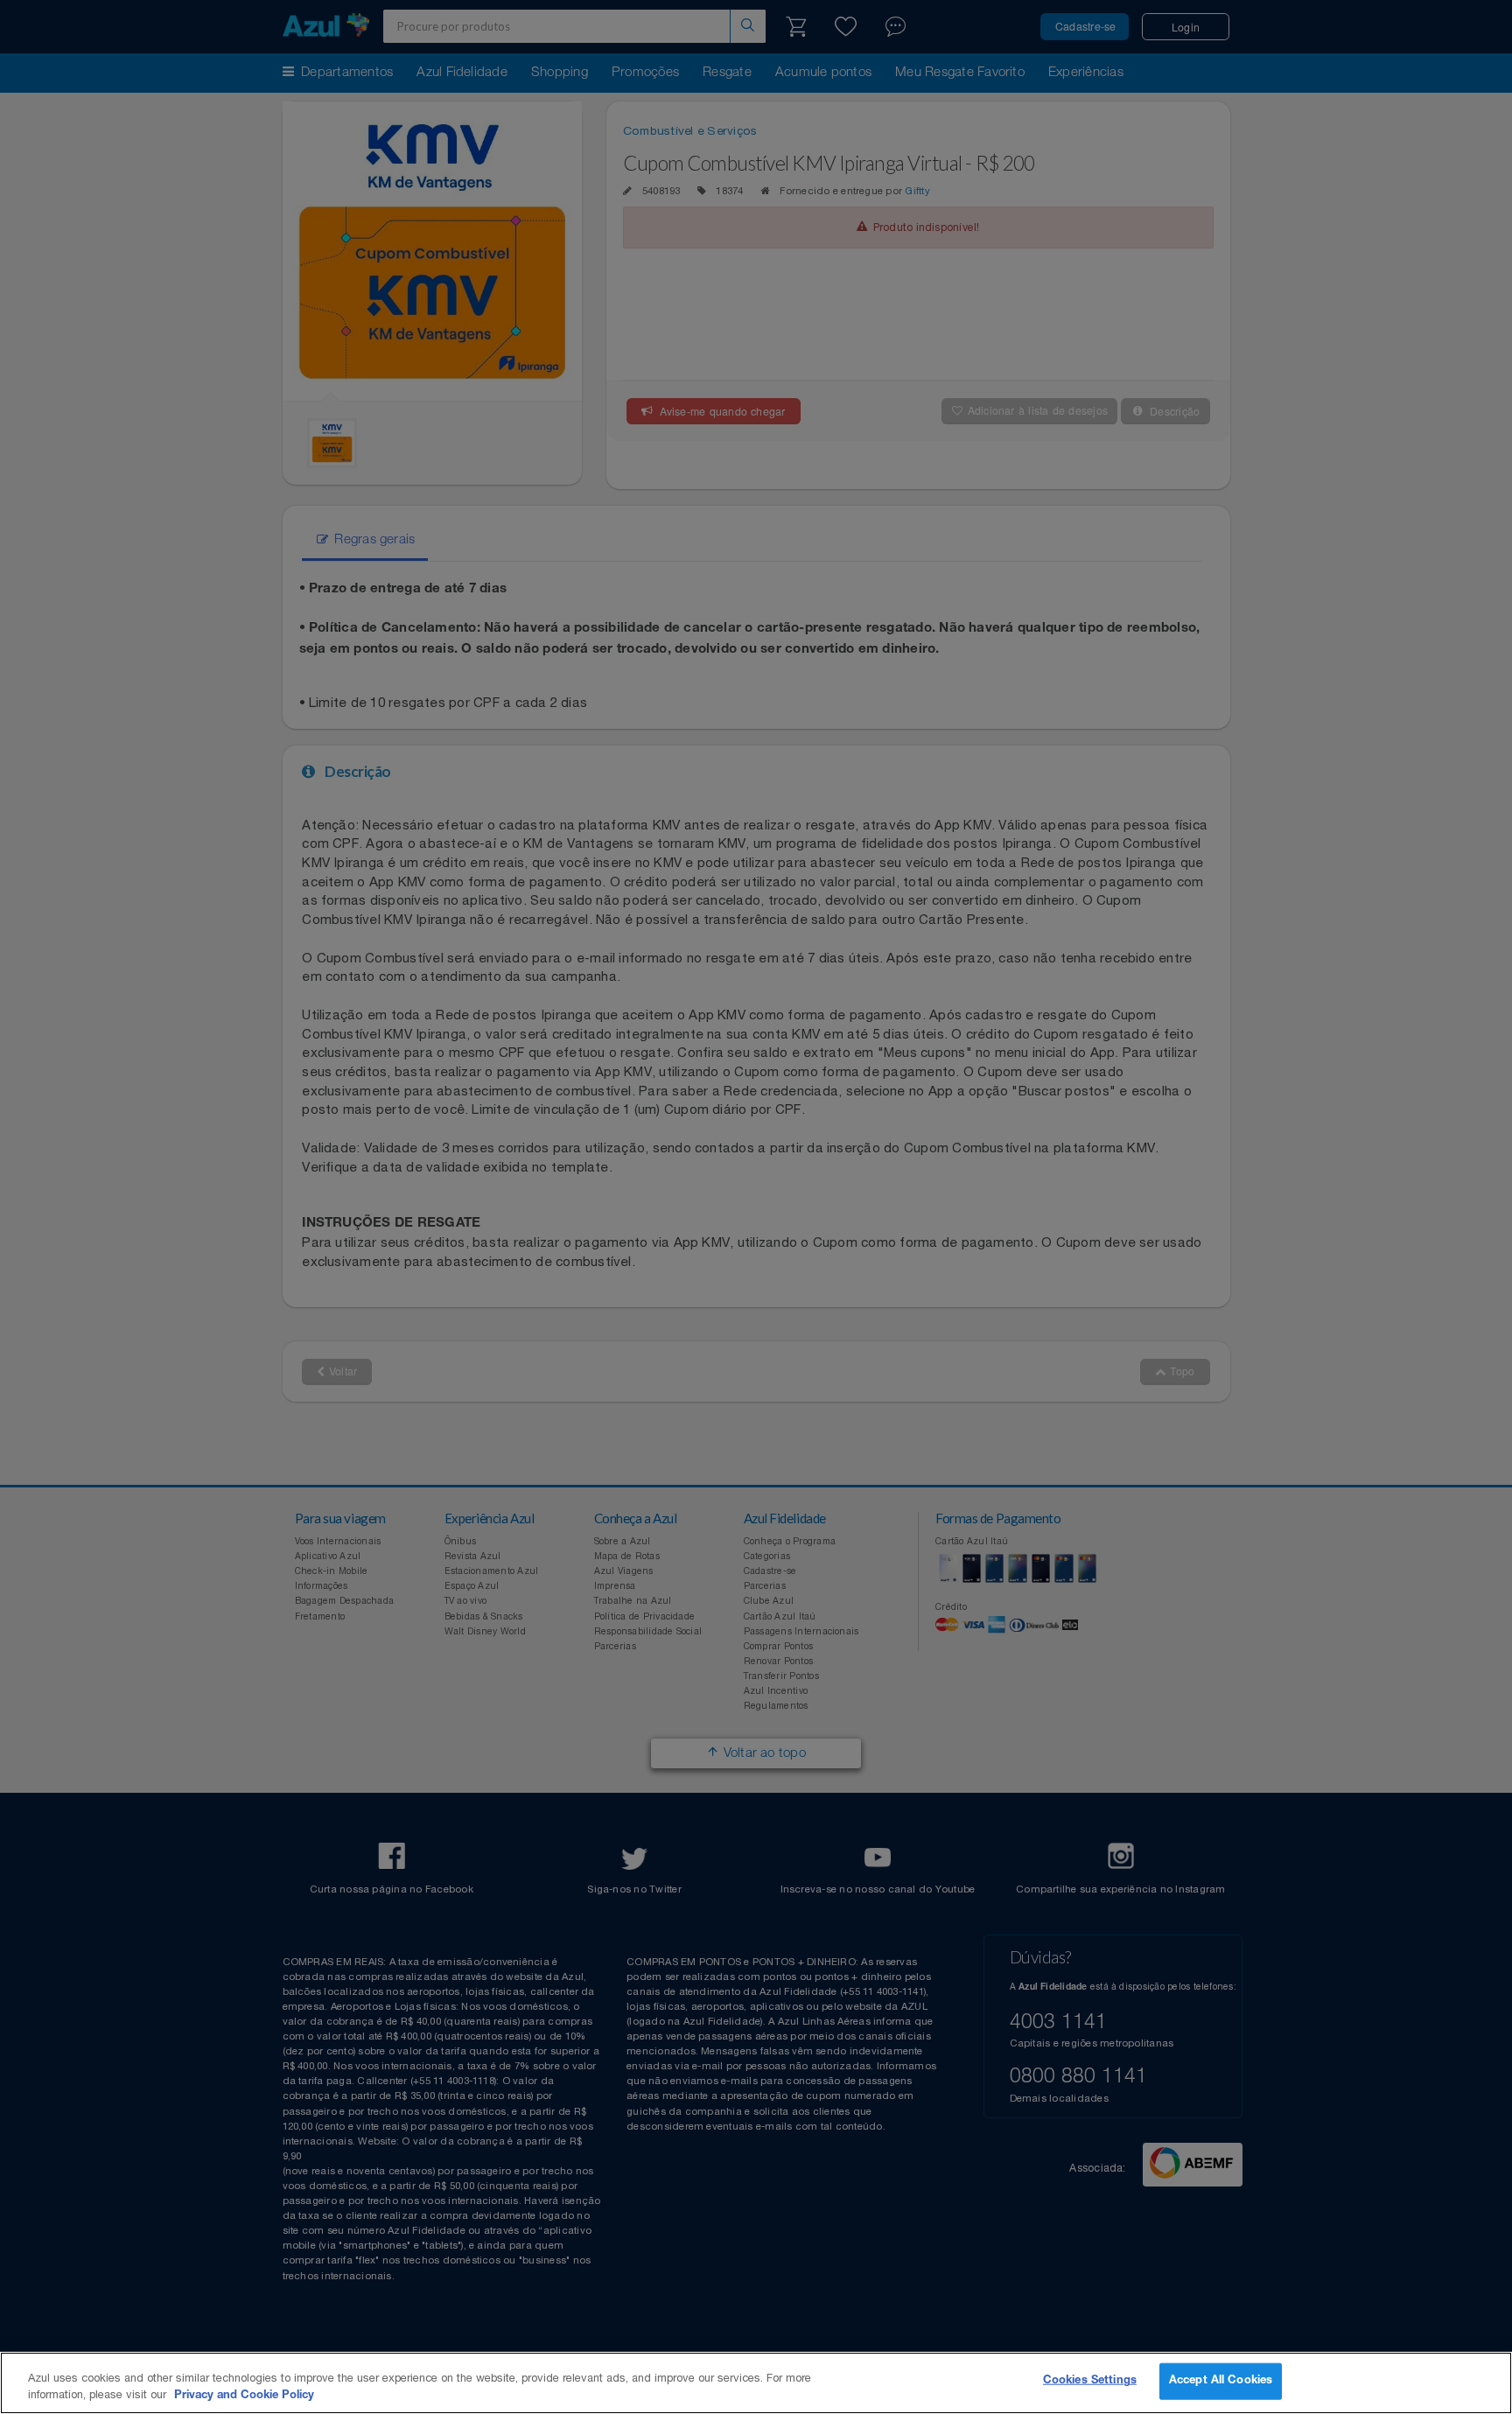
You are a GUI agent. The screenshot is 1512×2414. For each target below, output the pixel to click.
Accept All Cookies (1221, 2381)
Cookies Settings (1090, 2381)
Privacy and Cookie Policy (244, 2396)
